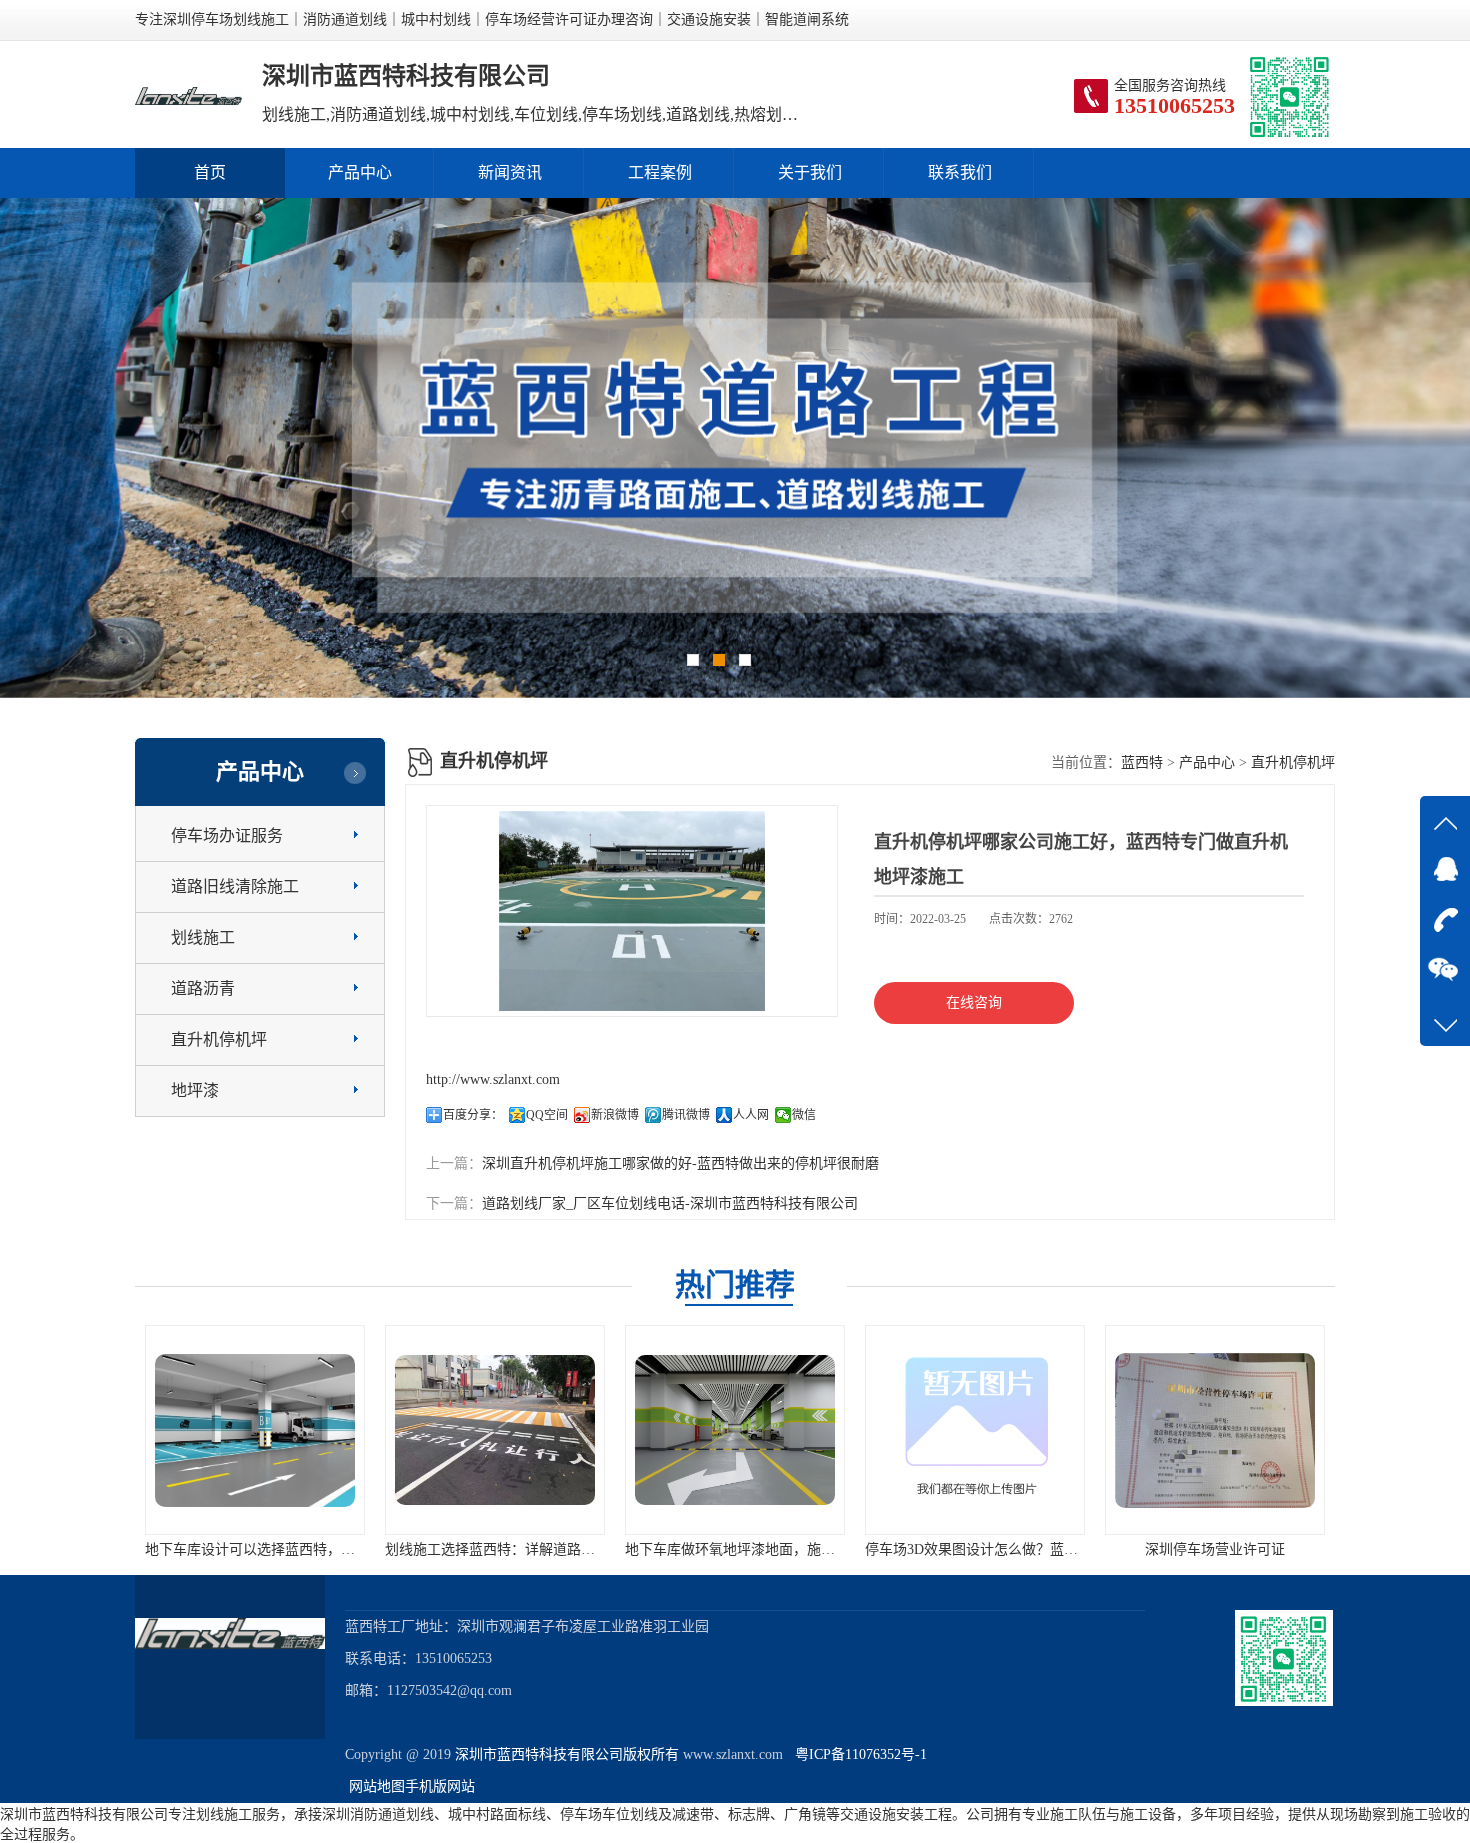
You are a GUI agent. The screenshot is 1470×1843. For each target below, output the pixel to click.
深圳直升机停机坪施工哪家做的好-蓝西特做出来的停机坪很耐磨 (680, 1163)
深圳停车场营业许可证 (1075, 1549)
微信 (804, 1115)
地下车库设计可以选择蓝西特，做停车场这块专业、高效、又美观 (208, 1549)
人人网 (751, 1115)
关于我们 (810, 172)
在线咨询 (974, 1002)
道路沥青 (203, 988)
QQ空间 (547, 1115)
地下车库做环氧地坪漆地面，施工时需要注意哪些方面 (653, 1549)
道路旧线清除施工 (235, 886)
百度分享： (473, 1115)
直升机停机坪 (219, 1039)
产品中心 (360, 172)
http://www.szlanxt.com (493, 1079)
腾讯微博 (686, 1115)
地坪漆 (195, 1090)
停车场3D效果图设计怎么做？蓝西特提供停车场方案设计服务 (915, 1549)
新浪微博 (615, 1115)
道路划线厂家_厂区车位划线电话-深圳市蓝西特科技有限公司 (670, 1203)
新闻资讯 (510, 172)
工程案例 (660, 172)
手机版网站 (440, 1786)
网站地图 (377, 1786)
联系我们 (960, 172)
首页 (210, 172)
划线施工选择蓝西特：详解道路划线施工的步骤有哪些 (413, 1549)
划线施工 (203, 937)
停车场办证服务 (227, 835)
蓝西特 (1142, 762)
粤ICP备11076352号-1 (857, 1754)
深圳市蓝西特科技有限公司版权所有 (567, 1754)
